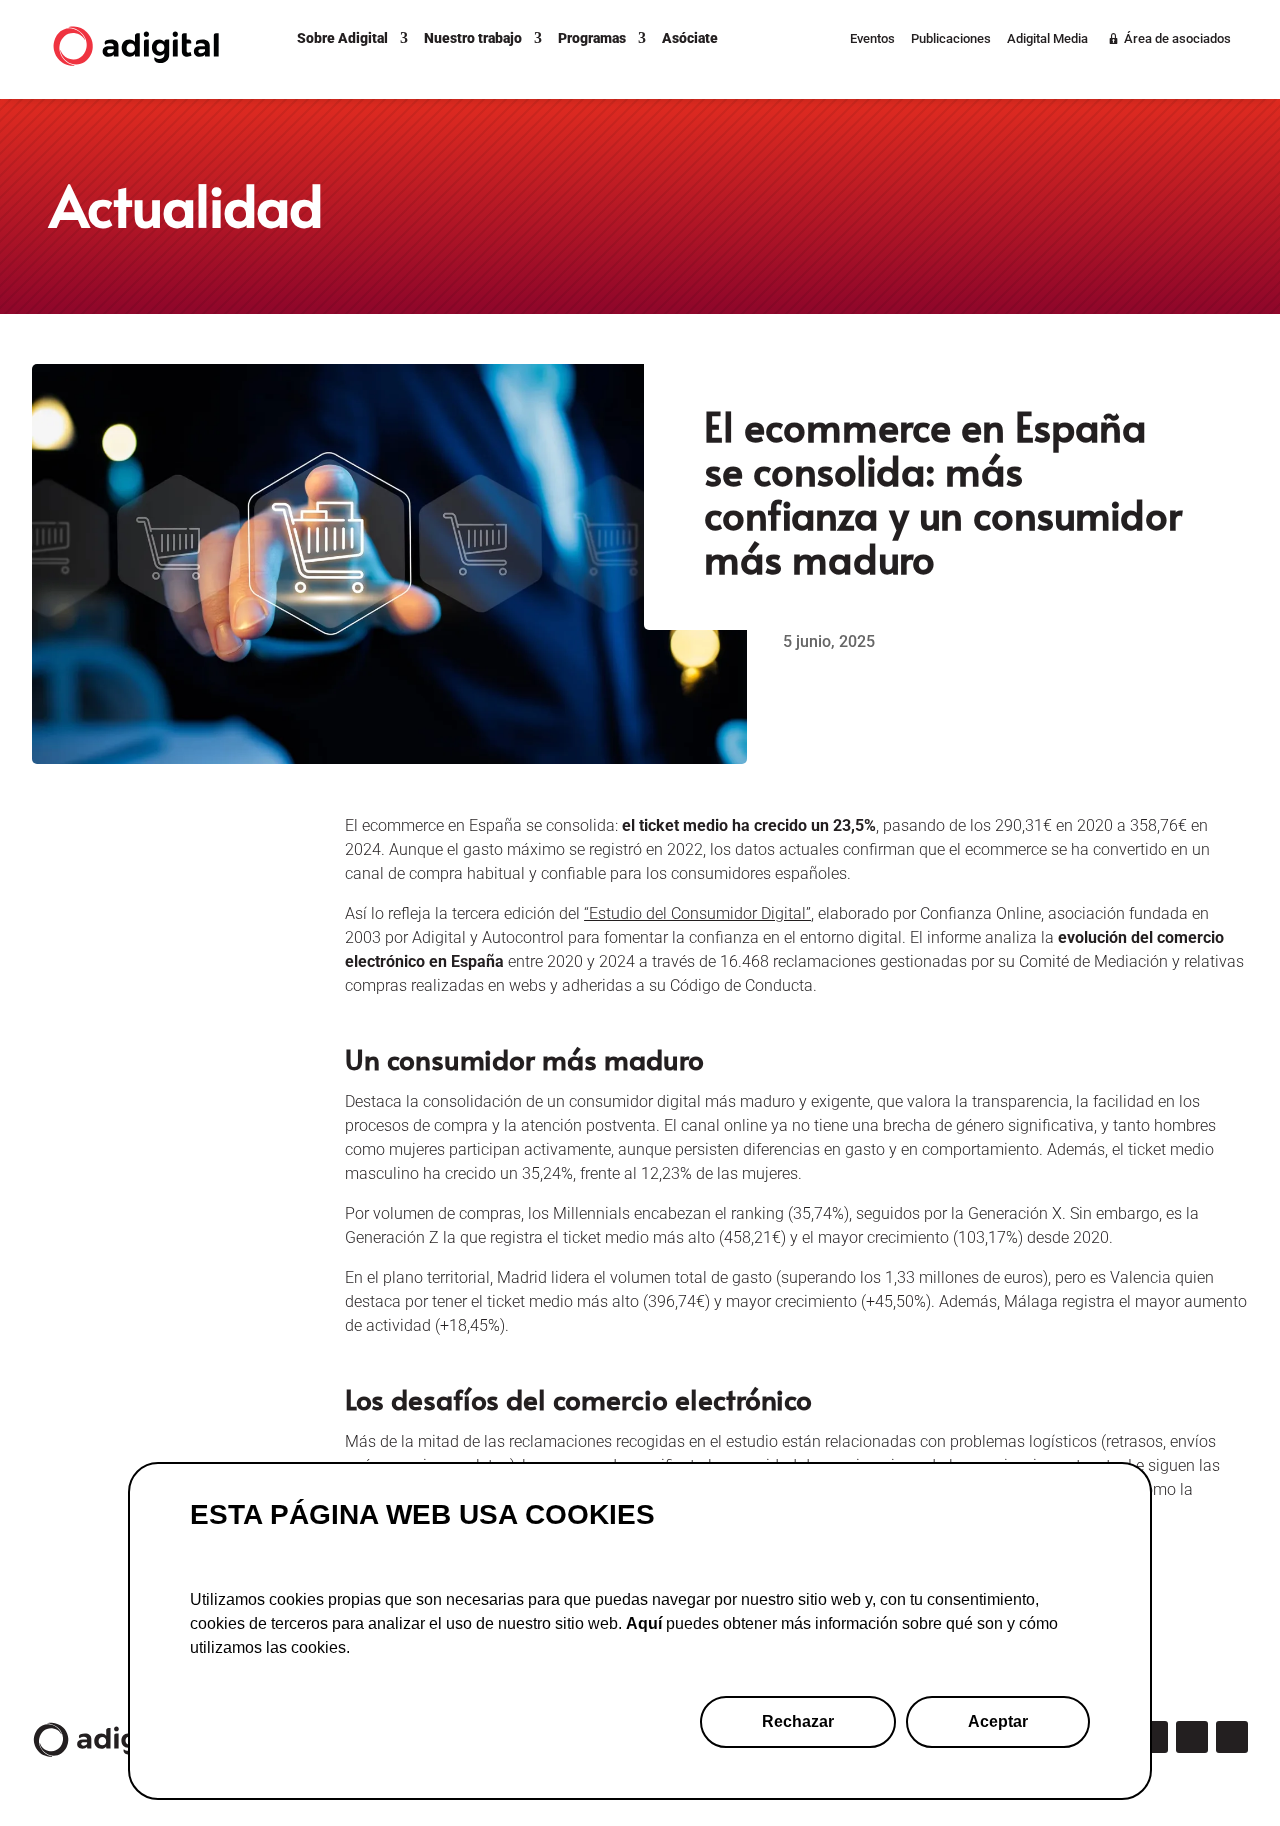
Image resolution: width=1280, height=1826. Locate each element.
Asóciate (690, 38)
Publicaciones (951, 39)
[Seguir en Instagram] (1152, 1737)
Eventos (872, 39)
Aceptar (998, 1721)
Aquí (644, 1623)
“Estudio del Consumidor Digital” (697, 913)
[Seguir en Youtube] (1232, 1737)
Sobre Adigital (342, 38)
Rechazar (798, 1721)
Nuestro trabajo (473, 38)
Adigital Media (1047, 39)
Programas (592, 38)
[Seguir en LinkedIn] (1192, 1737)
